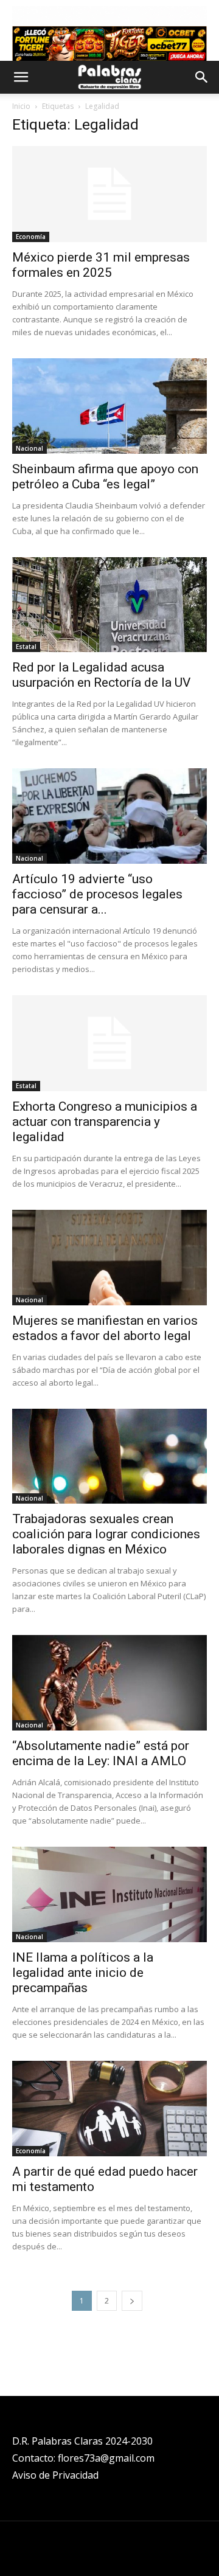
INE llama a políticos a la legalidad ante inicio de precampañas (83, 1973)
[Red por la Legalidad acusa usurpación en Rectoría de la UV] (109, 605)
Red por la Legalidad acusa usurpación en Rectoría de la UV (101, 675)
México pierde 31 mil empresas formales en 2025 (101, 265)
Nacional (30, 448)
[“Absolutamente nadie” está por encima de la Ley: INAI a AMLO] (109, 1683)
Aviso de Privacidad (55, 2475)
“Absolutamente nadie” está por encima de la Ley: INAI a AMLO (101, 1753)
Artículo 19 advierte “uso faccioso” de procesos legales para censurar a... (97, 894)
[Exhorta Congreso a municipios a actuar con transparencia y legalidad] (109, 1043)
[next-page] (132, 2301)
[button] (21, 77)
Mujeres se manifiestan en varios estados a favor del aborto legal (105, 1328)
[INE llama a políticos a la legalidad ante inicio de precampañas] (109, 1894)
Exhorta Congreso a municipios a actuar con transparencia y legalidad (105, 1122)
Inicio (21, 106)
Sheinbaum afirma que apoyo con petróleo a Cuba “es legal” (105, 477)
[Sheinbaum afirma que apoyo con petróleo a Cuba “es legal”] (109, 406)
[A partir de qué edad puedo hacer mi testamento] (109, 2109)
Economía (31, 237)
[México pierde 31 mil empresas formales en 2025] (109, 194)
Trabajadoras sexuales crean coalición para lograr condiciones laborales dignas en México (106, 1534)
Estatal (26, 647)
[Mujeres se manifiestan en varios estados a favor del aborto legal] (109, 1258)
